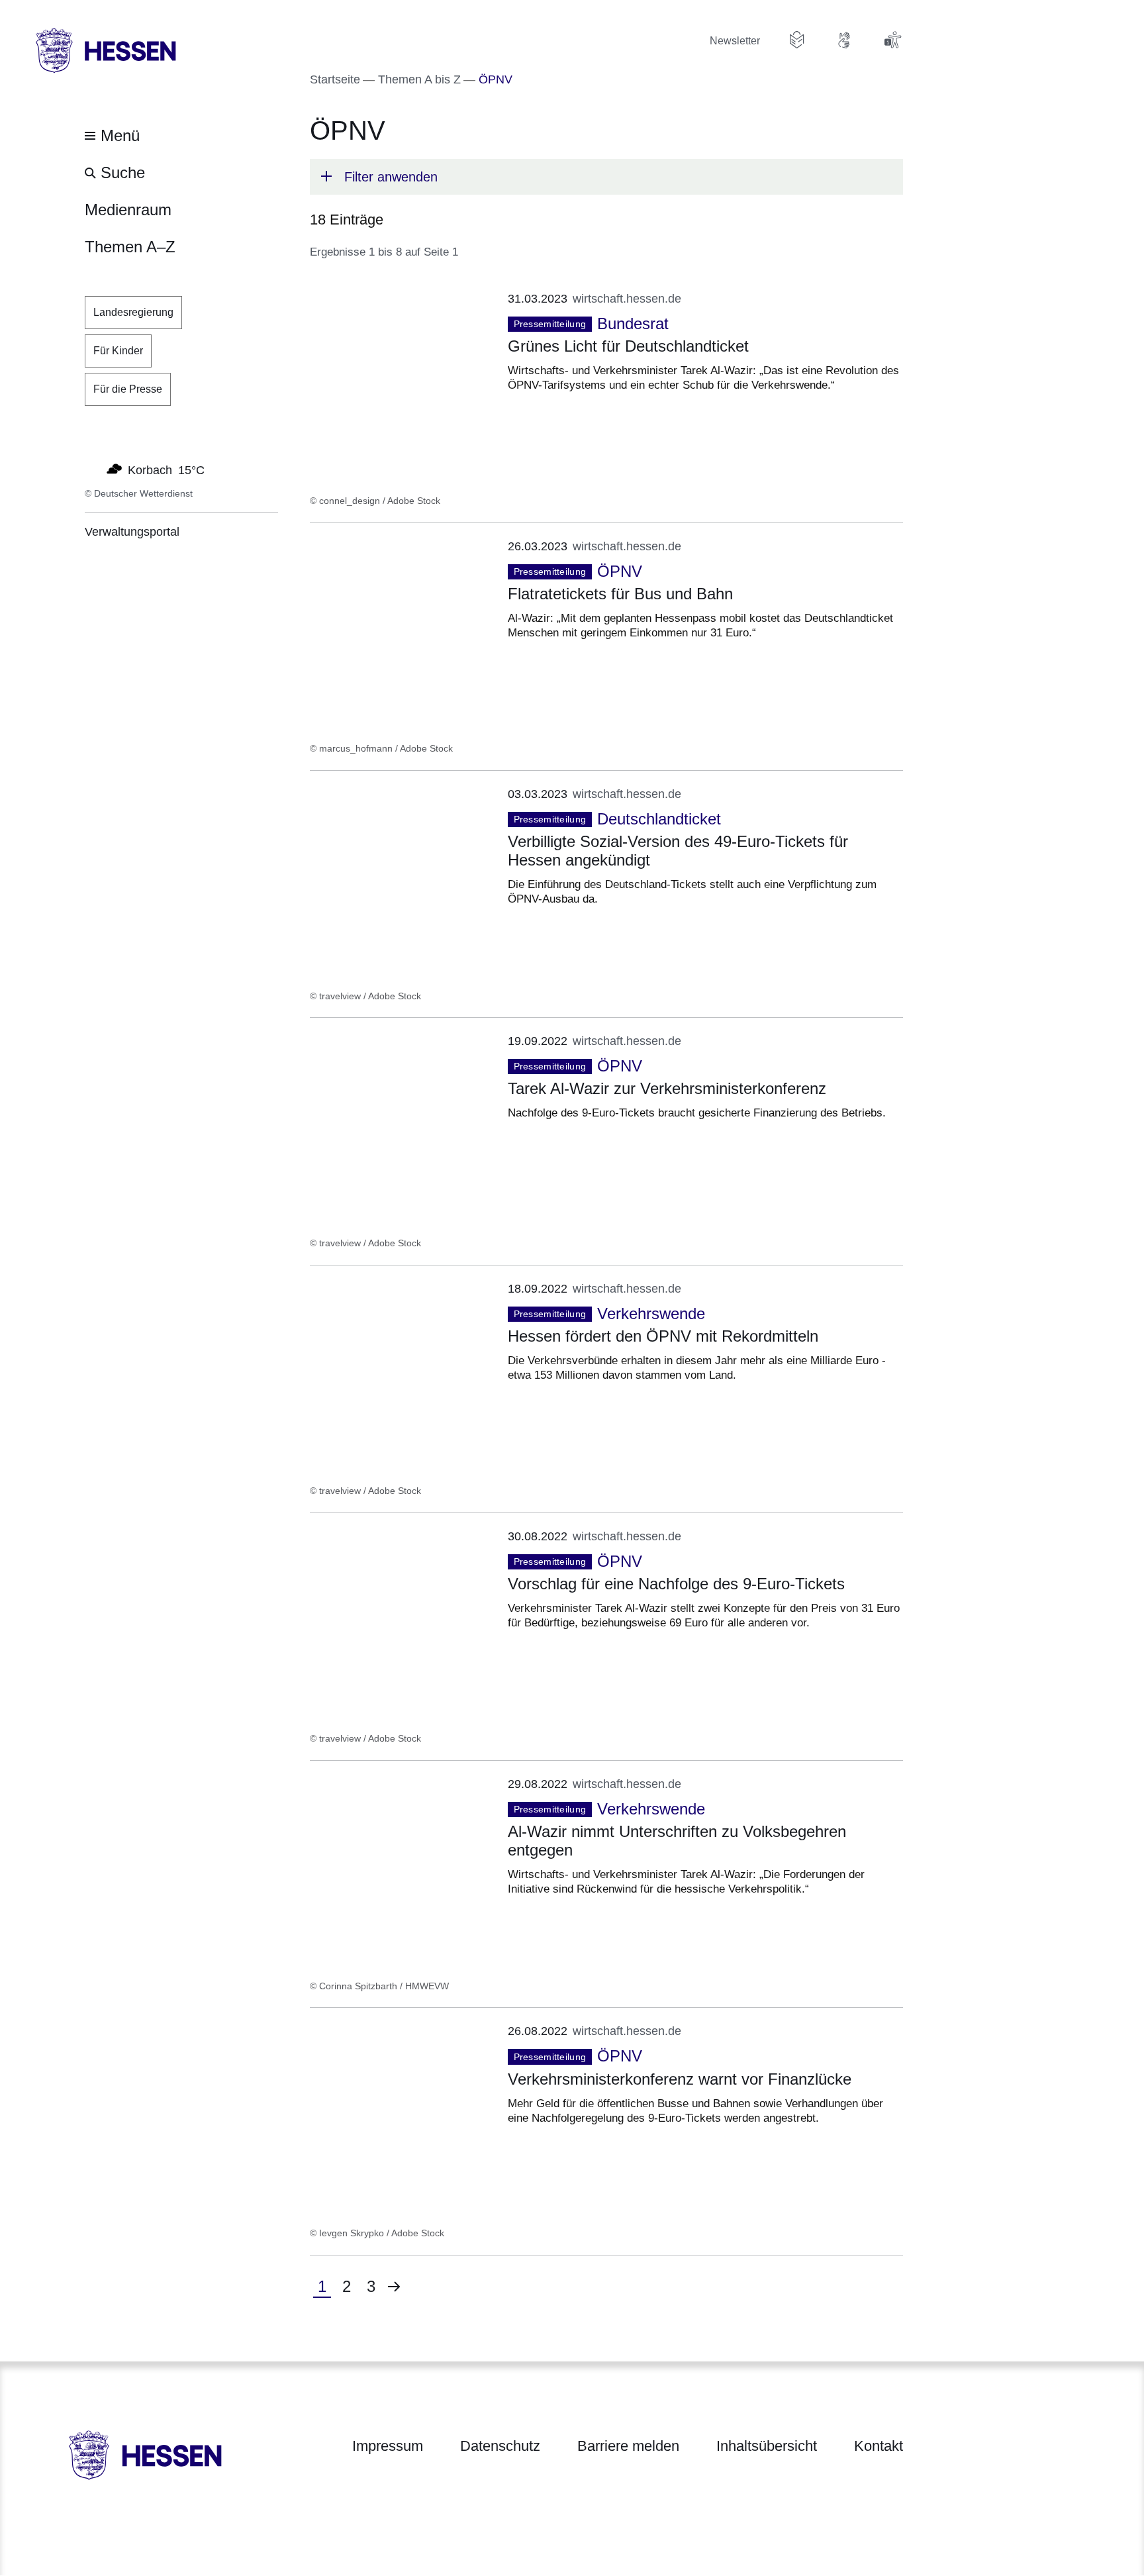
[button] (606, 177)
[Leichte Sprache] (797, 40)
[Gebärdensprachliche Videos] (845, 40)
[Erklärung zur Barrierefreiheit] (892, 40)
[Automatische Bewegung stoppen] (92, 469)
